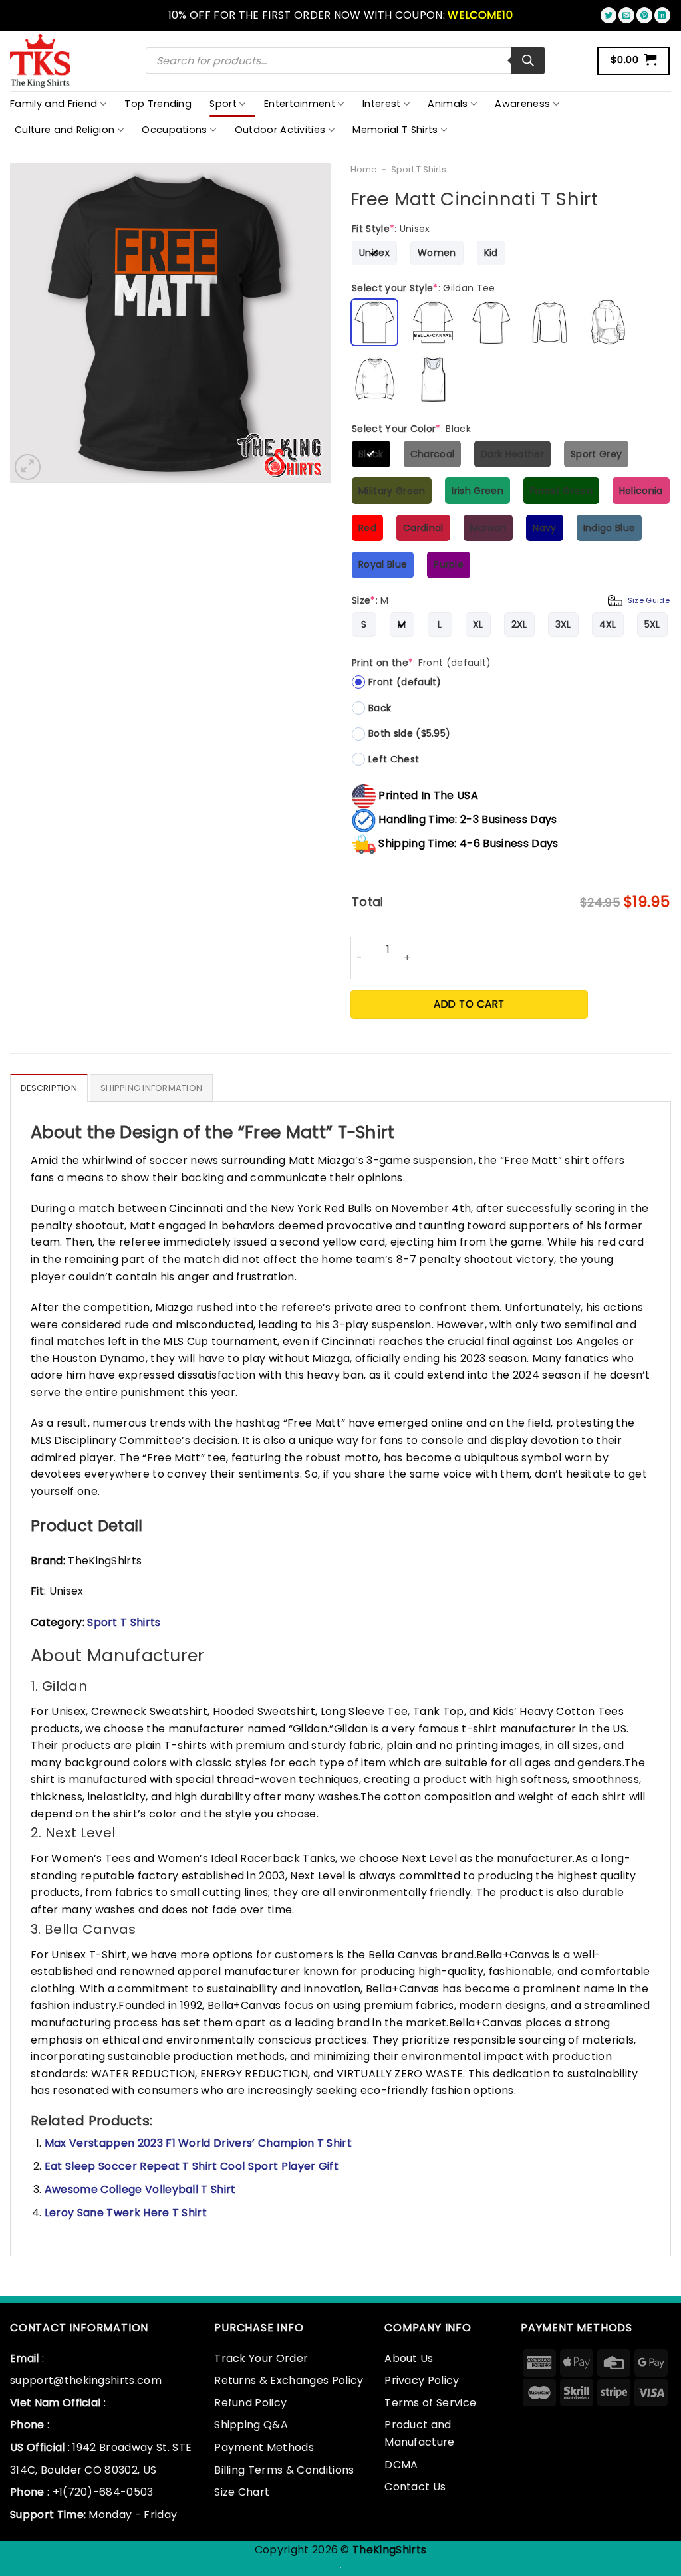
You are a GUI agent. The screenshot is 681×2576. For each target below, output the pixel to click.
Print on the (422, 663)
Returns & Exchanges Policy (289, 2380)
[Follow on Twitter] (609, 15)
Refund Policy (250, 2403)
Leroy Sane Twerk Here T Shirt (126, 2213)
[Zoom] (28, 467)
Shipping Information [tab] (151, 1088)
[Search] (528, 60)
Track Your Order (261, 2358)
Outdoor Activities (280, 130)
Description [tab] (49, 1088)
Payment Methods (264, 2447)
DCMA (401, 2465)
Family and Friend (54, 104)
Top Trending (158, 104)
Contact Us (415, 2487)
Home (364, 169)
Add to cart (469, 1004)
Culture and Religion (65, 130)
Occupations (175, 130)
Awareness (522, 104)
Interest (382, 104)
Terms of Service (430, 2403)
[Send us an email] (626, 15)
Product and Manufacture (420, 2433)
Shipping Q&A (251, 2425)
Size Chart (242, 2492)
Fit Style (391, 229)
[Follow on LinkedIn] (662, 15)
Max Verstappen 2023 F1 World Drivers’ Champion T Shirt (198, 2143)
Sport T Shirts (419, 169)
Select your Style (424, 288)
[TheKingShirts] (42, 61)
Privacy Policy (422, 2380)
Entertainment (300, 104)
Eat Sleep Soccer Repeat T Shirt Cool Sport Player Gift (192, 2166)
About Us (409, 2358)
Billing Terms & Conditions (284, 2470)
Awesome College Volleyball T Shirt (140, 2189)
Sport (223, 104)
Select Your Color (411, 429)
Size (511, 600)
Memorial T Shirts (395, 130)
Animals (448, 104)
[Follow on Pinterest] (644, 15)
